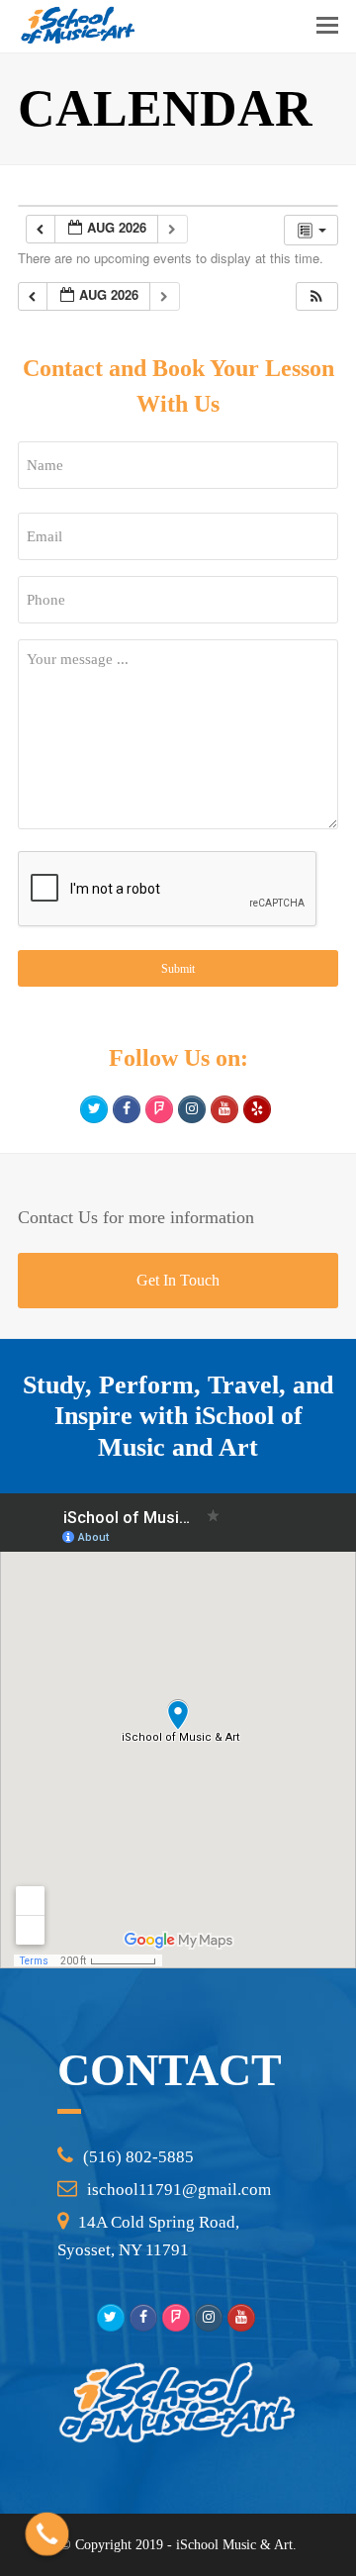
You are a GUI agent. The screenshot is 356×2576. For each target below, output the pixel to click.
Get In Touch (178, 1280)
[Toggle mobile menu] (327, 26)
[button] (316, 296)
